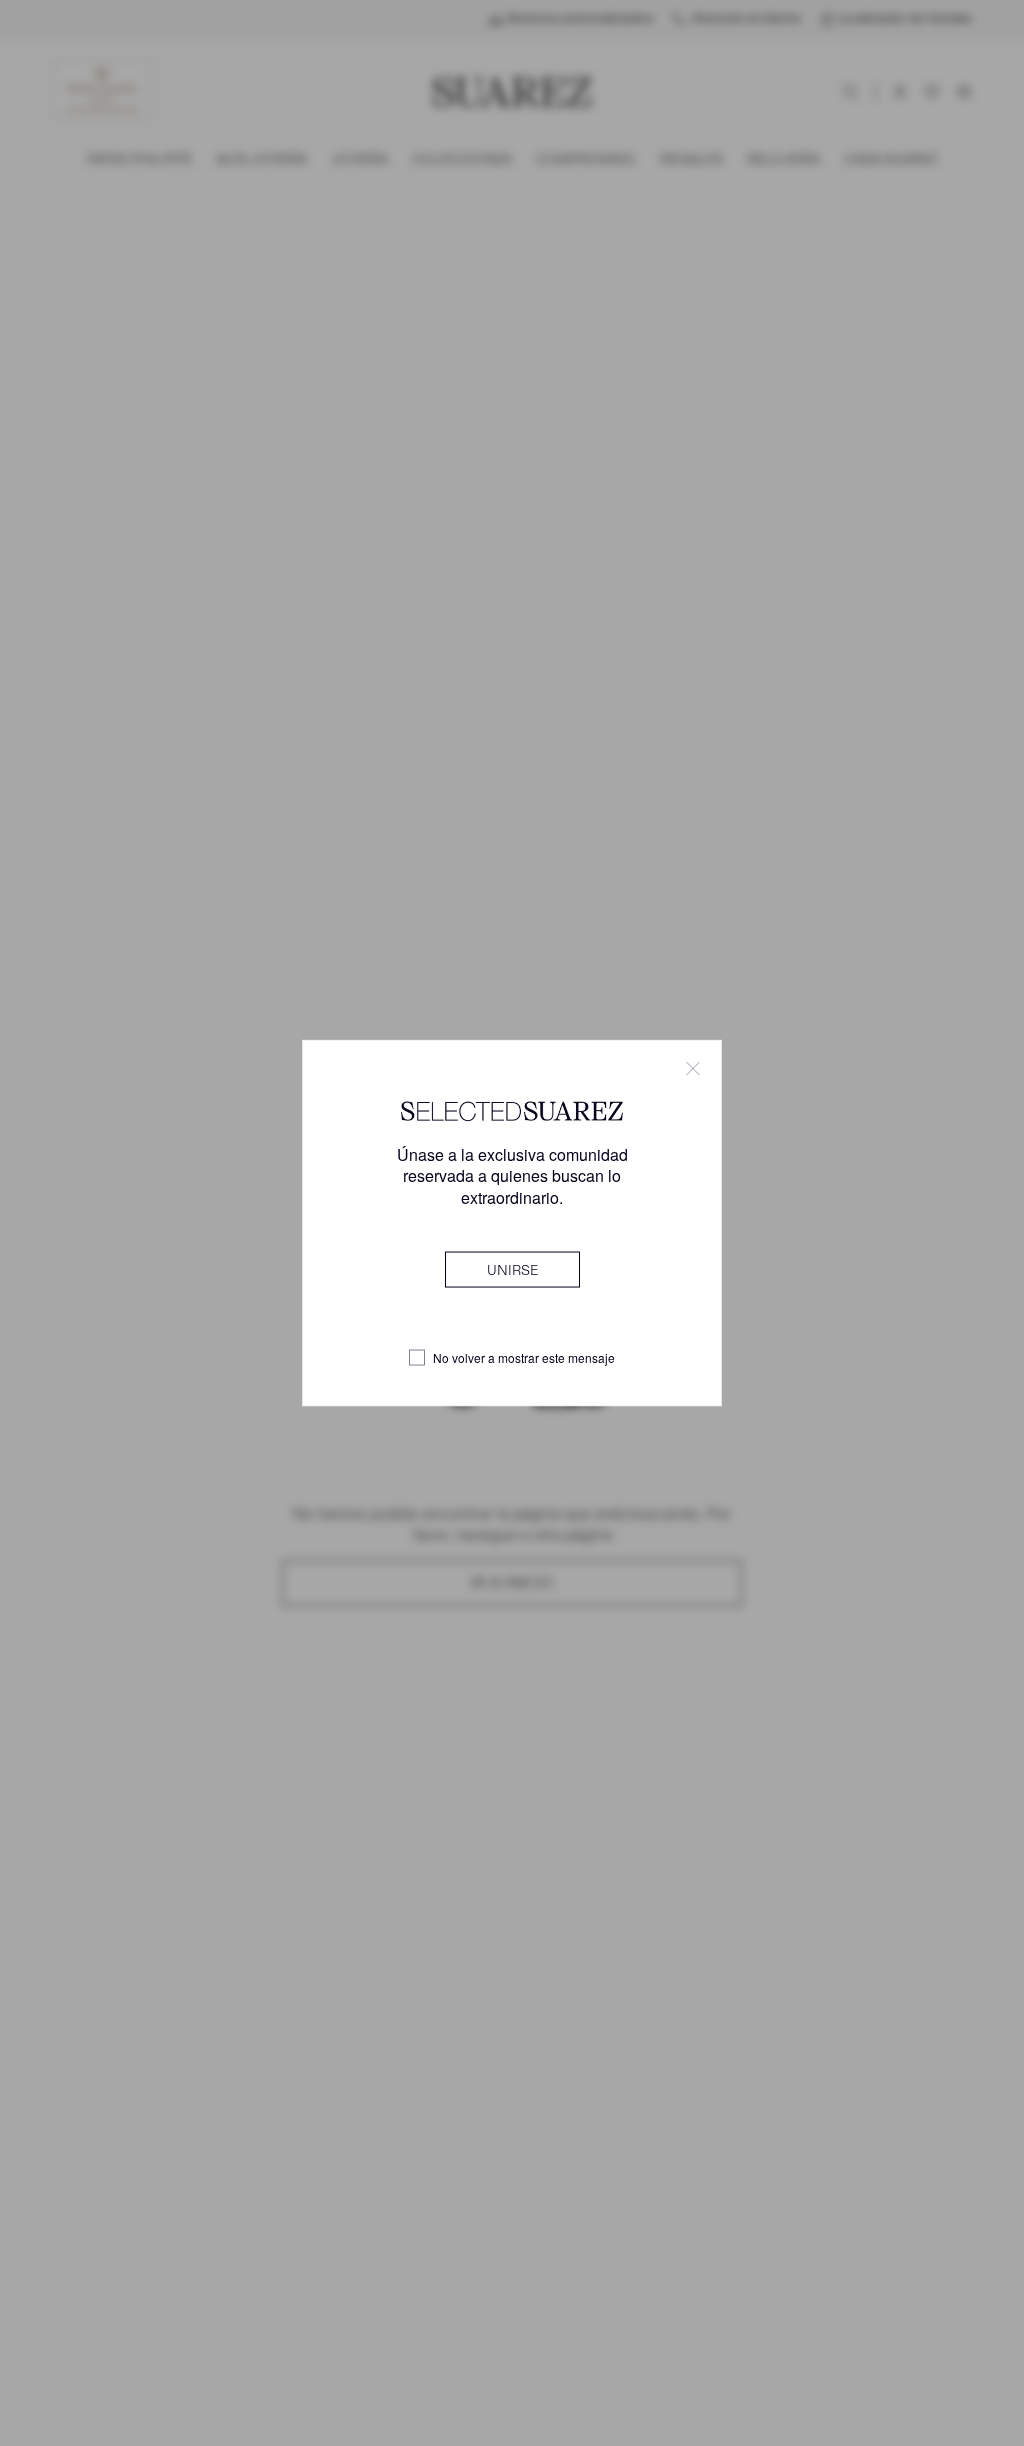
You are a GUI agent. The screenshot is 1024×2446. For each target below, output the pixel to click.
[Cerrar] (693, 1069)
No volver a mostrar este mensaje (524, 1358)
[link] (512, 1269)
